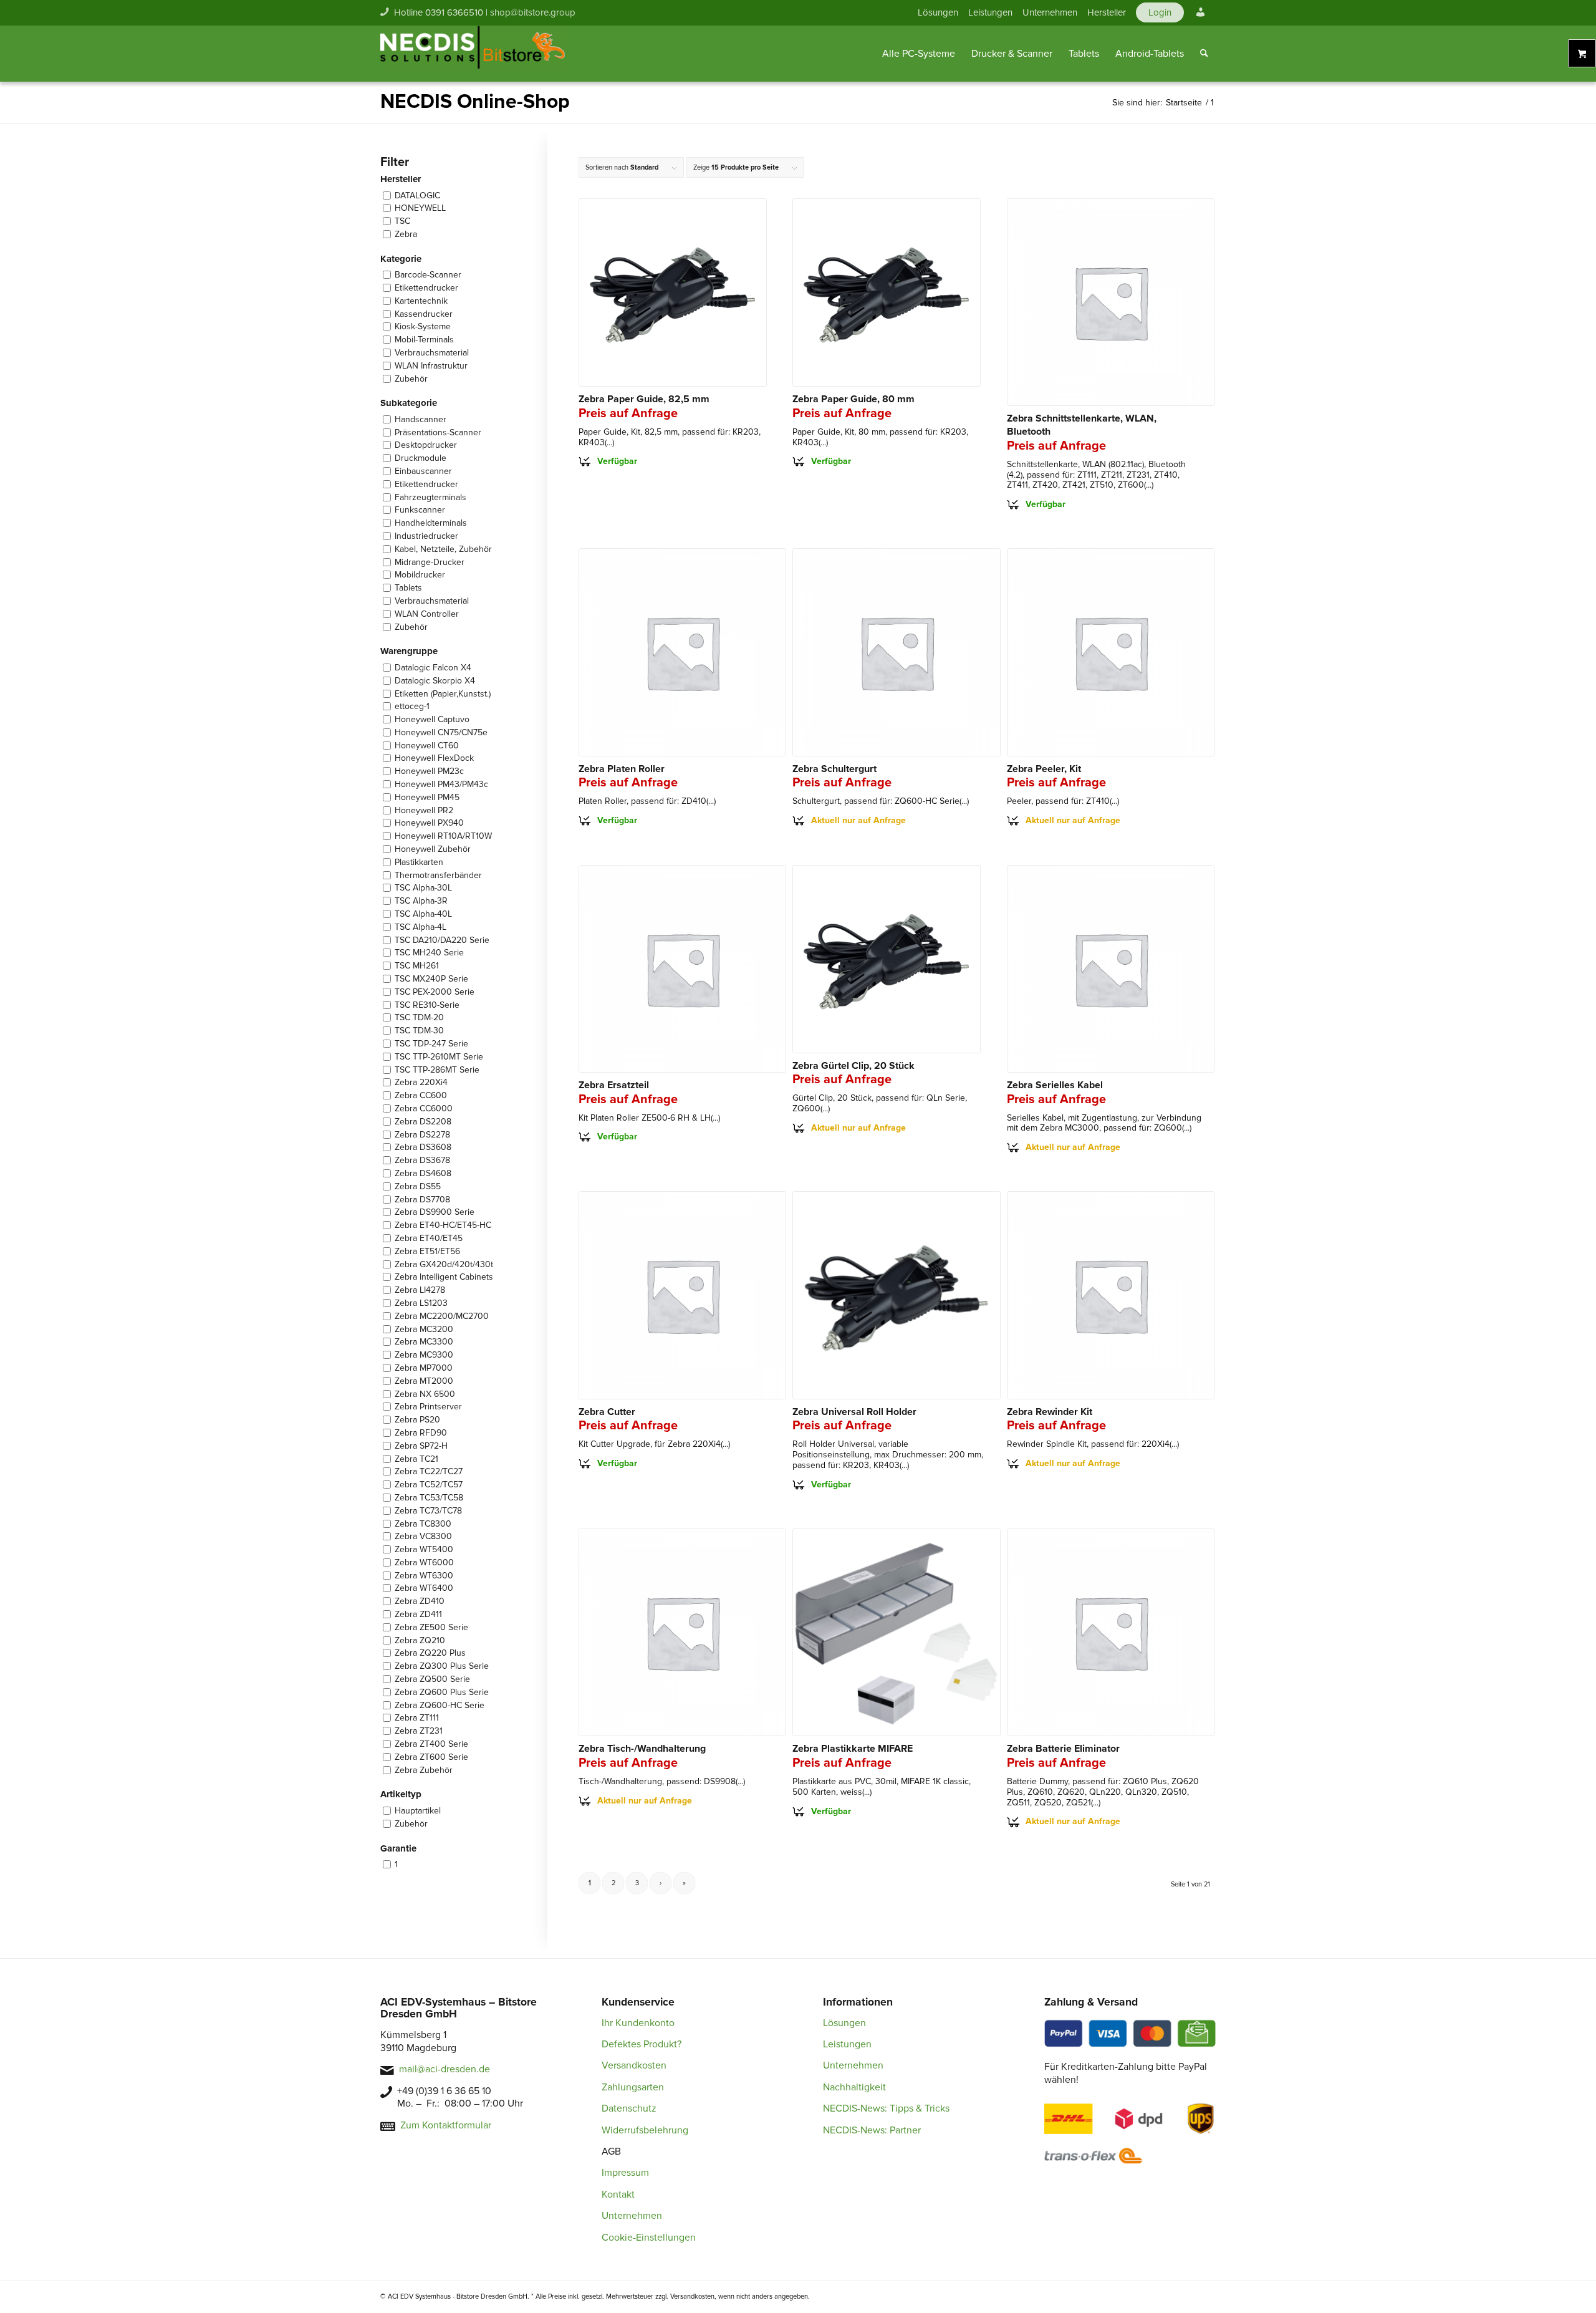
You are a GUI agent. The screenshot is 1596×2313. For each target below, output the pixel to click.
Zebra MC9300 (424, 1355)
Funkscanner (420, 510)
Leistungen (990, 12)
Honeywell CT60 (427, 746)
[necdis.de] (474, 54)
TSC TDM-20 (419, 1017)
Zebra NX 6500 (425, 1394)
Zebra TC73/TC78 (428, 1511)
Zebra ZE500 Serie (431, 1627)
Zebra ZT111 (417, 1718)
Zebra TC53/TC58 (429, 1498)
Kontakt (618, 2195)
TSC (402, 221)
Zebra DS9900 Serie (435, 1212)
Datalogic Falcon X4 (433, 668)
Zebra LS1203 (421, 1303)
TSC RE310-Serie (427, 1005)
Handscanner (421, 419)
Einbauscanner (423, 471)
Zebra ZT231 (419, 1731)
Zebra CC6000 (424, 1108)
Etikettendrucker (426, 288)
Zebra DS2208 (423, 1122)
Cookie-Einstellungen (649, 2238)
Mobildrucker (420, 575)
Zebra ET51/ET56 (427, 1251)
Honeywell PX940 (429, 823)
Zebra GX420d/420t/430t (444, 1264)
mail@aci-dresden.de (445, 2069)
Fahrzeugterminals (430, 497)
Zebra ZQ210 (420, 1640)
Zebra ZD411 (418, 1614)
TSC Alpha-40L (423, 914)
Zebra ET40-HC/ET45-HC (443, 1225)
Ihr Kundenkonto (638, 2023)
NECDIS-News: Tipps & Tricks (886, 2108)
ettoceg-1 (412, 706)
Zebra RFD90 (421, 1433)
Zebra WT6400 (424, 1588)
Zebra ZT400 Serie (431, 1744)
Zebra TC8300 (423, 1524)
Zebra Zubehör (424, 1770)
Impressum (625, 2173)
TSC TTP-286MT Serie (437, 1070)
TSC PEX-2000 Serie (435, 992)
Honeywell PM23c (429, 771)
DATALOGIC (417, 196)
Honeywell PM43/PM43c (441, 784)
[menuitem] (938, 12)
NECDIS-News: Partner (872, 2130)
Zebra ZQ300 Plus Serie (442, 1666)
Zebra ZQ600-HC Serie (440, 1705)
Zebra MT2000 (424, 1381)
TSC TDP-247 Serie (431, 1044)
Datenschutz (629, 2108)
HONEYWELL (420, 208)
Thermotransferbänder (438, 875)
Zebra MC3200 (424, 1329)
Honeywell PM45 (427, 797)
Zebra (406, 234)
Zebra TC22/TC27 (429, 1471)
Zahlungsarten (633, 2087)
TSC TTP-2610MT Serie (439, 1057)
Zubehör (411, 379)
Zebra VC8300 (423, 1536)
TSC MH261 (417, 966)
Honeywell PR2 (424, 810)
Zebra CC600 (421, 1095)
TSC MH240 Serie (429, 953)
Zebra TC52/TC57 (429, 1485)
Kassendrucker (424, 314)
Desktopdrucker (426, 445)
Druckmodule (421, 458)
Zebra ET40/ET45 (429, 1238)
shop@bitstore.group (533, 12)
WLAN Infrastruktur (431, 366)
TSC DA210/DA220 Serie (442, 940)
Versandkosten (634, 2065)
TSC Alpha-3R (421, 901)
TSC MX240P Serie (431, 979)
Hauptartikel (418, 1811)
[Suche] (1204, 54)
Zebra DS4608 (423, 1173)
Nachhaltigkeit (854, 2087)
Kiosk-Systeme (423, 326)
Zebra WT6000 (424, 1562)
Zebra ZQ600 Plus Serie (442, 1692)
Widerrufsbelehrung (645, 2130)
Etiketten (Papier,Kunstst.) (443, 694)
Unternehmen (1050, 12)
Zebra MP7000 (424, 1368)
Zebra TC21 (416, 1459)
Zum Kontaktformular (446, 2125)
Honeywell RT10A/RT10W (443, 836)
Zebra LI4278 (420, 1290)
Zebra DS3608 (423, 1147)
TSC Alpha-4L (421, 927)
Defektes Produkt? (642, 2044)
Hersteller (1107, 12)
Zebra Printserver (428, 1407)
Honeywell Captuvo (432, 719)
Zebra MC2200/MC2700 (442, 1316)
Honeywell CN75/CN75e (441, 732)
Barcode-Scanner (428, 275)
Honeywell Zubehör (433, 849)
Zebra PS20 (417, 1420)
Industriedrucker (426, 536)
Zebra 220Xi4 (421, 1082)
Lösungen (938, 12)
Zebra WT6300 (424, 1576)
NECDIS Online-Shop (475, 102)
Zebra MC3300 (424, 1342)
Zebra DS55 (418, 1186)
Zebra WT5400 (424, 1549)
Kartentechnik (421, 301)
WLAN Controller (427, 614)
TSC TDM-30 (419, 1031)
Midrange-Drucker (430, 562)
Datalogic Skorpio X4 (435, 681)
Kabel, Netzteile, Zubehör (443, 549)
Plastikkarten (419, 862)
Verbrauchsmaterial (432, 353)
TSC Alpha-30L (423, 888)
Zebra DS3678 (422, 1160)
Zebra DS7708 (422, 1200)
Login (1160, 12)
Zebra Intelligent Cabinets (444, 1277)
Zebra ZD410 (420, 1601)
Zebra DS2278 (422, 1135)
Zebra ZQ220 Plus (430, 1653)
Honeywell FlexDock (434, 758)
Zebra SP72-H (421, 1446)
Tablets (408, 588)
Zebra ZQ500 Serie (432, 1679)
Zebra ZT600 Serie (431, 1757)
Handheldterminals (431, 523)
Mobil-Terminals (424, 340)
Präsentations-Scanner (438, 432)
